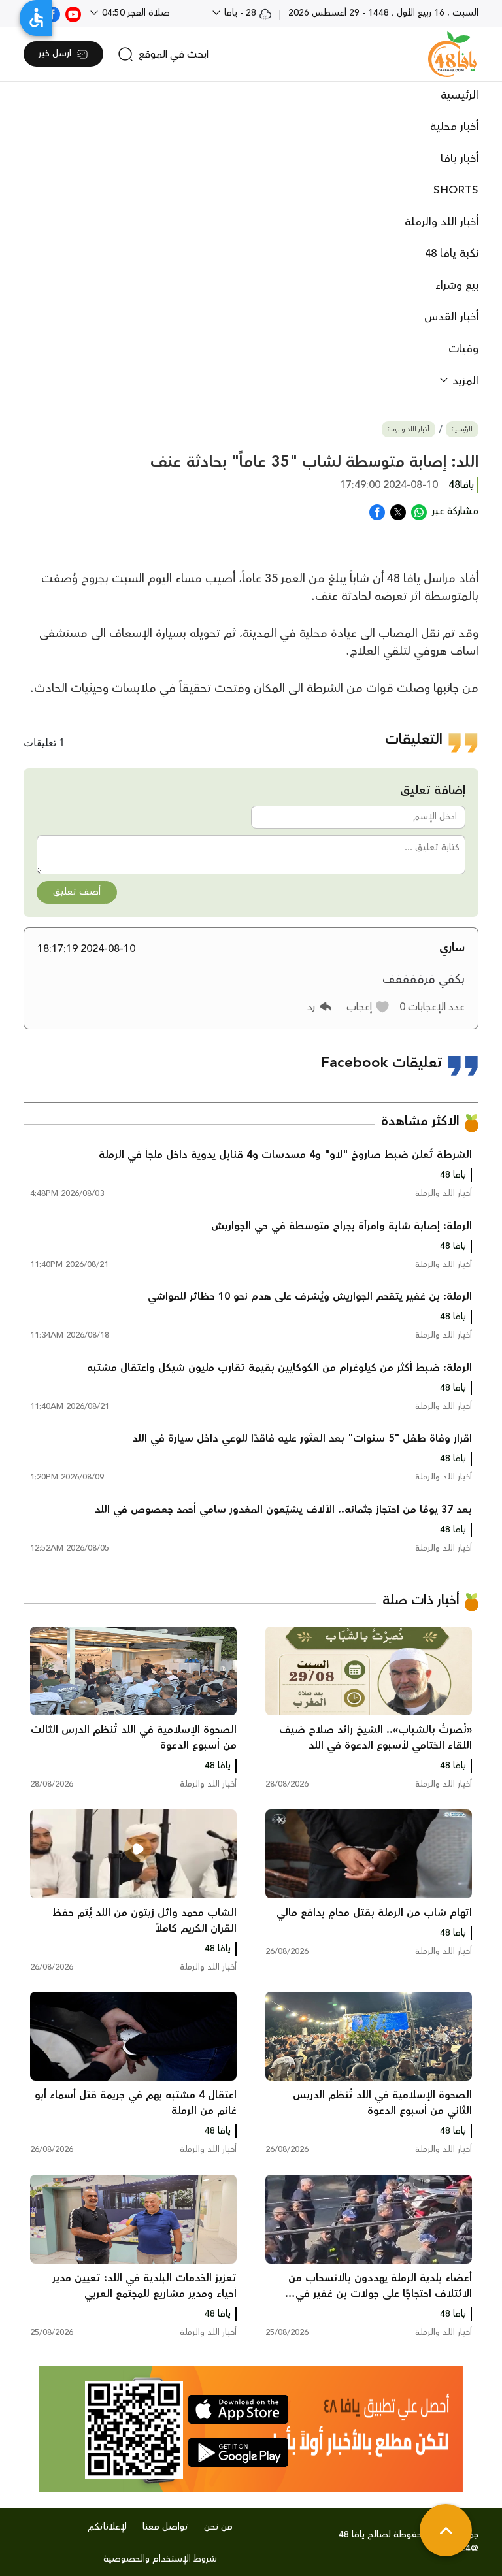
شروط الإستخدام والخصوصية (160, 2559)
